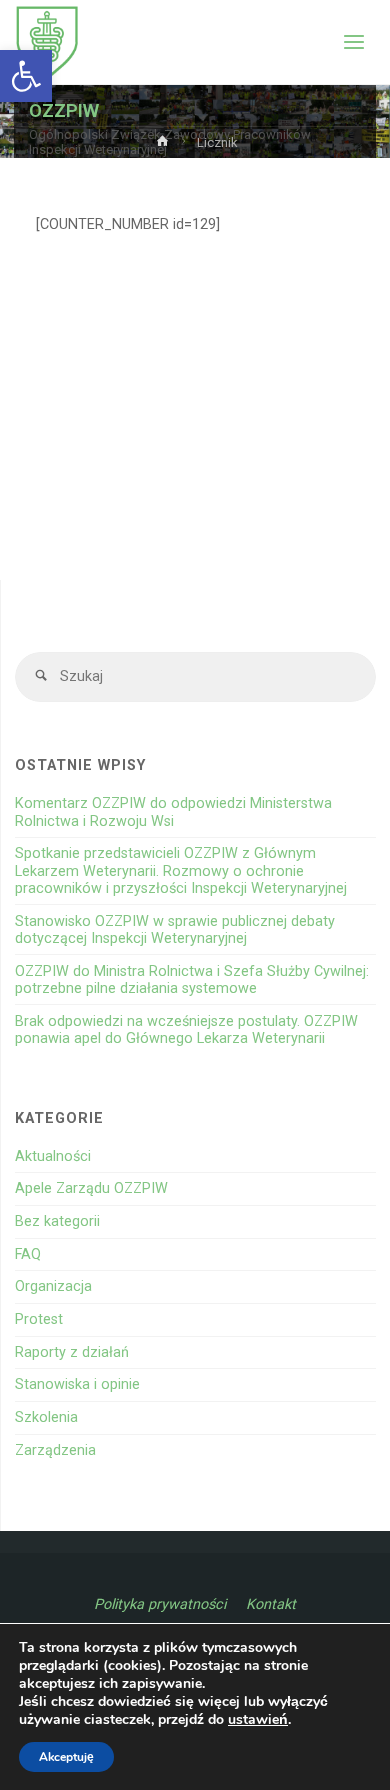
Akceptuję (66, 1757)
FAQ (28, 1254)
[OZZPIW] (47, 42)
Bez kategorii (57, 1221)
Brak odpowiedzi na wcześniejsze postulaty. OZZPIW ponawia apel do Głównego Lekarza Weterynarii (186, 1030)
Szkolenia (46, 1417)
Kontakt (271, 1604)
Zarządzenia (55, 1450)
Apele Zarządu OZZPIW (91, 1188)
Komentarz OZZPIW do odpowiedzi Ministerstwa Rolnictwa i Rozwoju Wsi (173, 812)
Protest (39, 1319)
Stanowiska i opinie (77, 1384)
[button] (26, 76)
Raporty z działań (72, 1352)
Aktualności (53, 1156)
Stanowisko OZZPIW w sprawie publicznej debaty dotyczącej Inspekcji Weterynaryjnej (175, 930)
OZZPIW (64, 110)
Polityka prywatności (160, 1604)
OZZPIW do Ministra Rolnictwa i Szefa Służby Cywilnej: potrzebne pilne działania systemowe (192, 980)
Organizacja (53, 1286)
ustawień (258, 1720)
